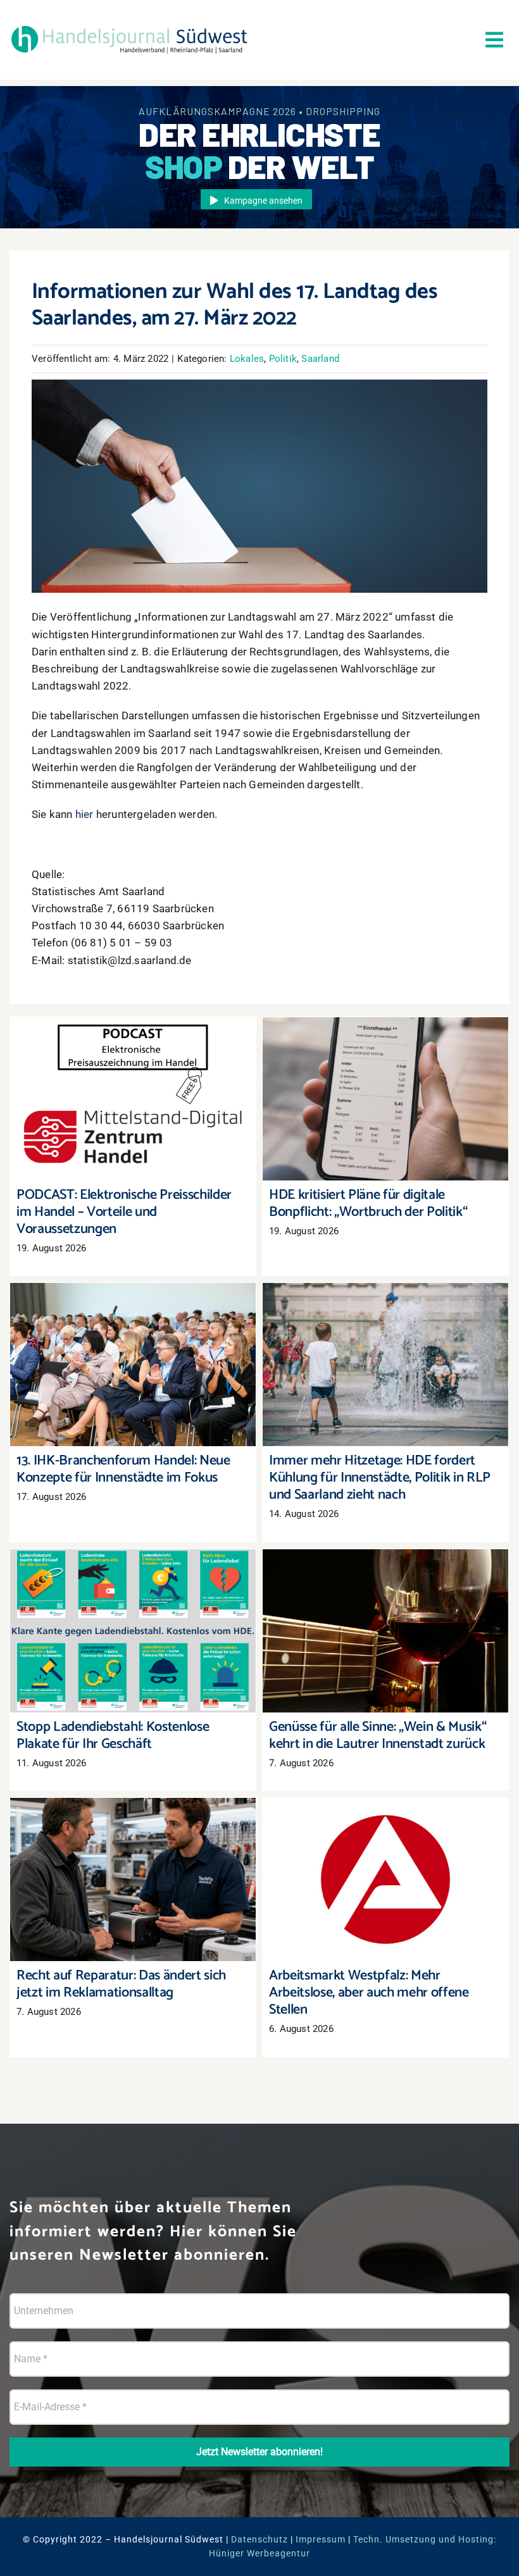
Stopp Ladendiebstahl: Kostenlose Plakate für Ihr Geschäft (133, 1613)
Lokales (247, 359)
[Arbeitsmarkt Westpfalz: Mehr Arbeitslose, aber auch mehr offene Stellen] (385, 1880)
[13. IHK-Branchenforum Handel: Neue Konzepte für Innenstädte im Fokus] (133, 1365)
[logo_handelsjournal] (129, 27)
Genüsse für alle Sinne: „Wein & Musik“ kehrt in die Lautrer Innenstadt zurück (386, 1613)
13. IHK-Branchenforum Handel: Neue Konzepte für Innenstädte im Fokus (133, 1347)
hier (84, 814)
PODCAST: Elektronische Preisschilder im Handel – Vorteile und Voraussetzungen (133, 1081)
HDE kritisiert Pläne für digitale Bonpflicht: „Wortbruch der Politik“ (386, 1081)
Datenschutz (259, 2539)
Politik (283, 359)
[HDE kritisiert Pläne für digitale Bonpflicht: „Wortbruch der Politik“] (385, 1099)
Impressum (321, 2539)
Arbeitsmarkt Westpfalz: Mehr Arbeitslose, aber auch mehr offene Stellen (386, 1861)
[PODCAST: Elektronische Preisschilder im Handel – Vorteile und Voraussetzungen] (133, 1099)
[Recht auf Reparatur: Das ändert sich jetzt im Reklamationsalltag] (133, 1880)
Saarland (320, 359)
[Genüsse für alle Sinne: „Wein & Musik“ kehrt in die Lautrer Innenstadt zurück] (385, 1631)
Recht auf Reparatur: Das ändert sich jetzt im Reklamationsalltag (133, 1861)
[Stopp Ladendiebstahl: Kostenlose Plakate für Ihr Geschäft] (133, 1631)
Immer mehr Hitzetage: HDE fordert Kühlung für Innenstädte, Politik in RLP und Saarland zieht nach (386, 1340)
